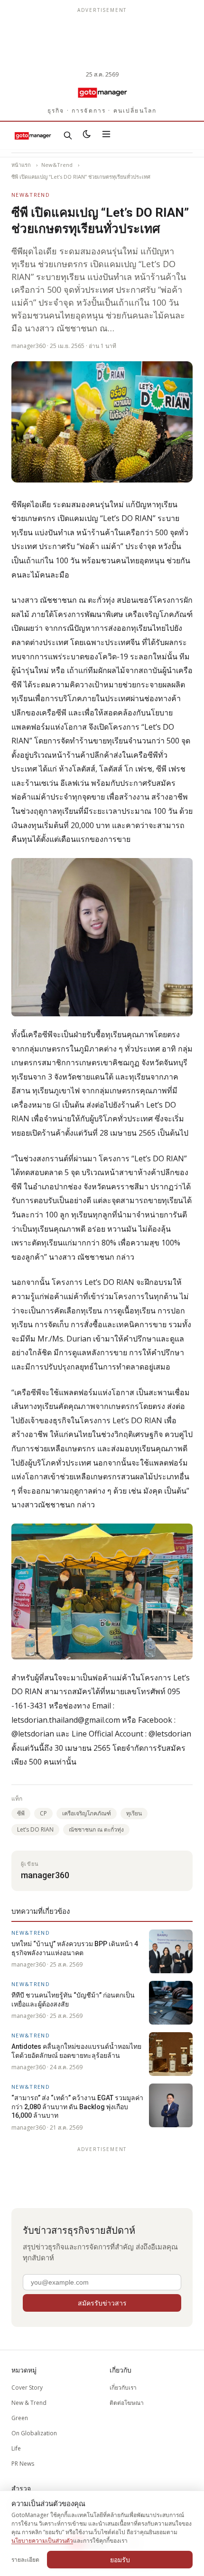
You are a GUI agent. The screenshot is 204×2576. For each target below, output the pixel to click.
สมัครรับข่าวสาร (102, 2303)
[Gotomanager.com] (102, 92)
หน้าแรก (21, 165)
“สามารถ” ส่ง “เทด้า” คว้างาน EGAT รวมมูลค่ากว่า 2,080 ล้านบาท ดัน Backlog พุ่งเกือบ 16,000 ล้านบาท (77, 2107)
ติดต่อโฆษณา (127, 2403)
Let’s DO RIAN (35, 1829)
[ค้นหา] (68, 135)
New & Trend (29, 2403)
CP (43, 1813)
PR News (23, 2464)
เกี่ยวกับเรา (123, 2388)
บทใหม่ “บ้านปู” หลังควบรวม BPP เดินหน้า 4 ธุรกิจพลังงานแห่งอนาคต (75, 1948)
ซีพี (21, 1813)
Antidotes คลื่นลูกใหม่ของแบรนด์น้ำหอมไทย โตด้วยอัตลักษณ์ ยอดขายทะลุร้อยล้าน (76, 2051)
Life (16, 2448)
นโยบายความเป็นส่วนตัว (42, 2541)
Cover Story (27, 2388)
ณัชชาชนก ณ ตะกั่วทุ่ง (96, 1829)
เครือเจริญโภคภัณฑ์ (87, 1813)
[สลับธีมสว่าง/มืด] (87, 135)
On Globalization (34, 2433)
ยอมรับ (120, 2560)
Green (20, 2418)
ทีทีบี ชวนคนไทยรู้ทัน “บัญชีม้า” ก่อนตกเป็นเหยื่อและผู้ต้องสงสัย (73, 1999)
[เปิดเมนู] (106, 135)
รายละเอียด (25, 2560)
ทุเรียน (134, 1813)
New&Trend (57, 165)
